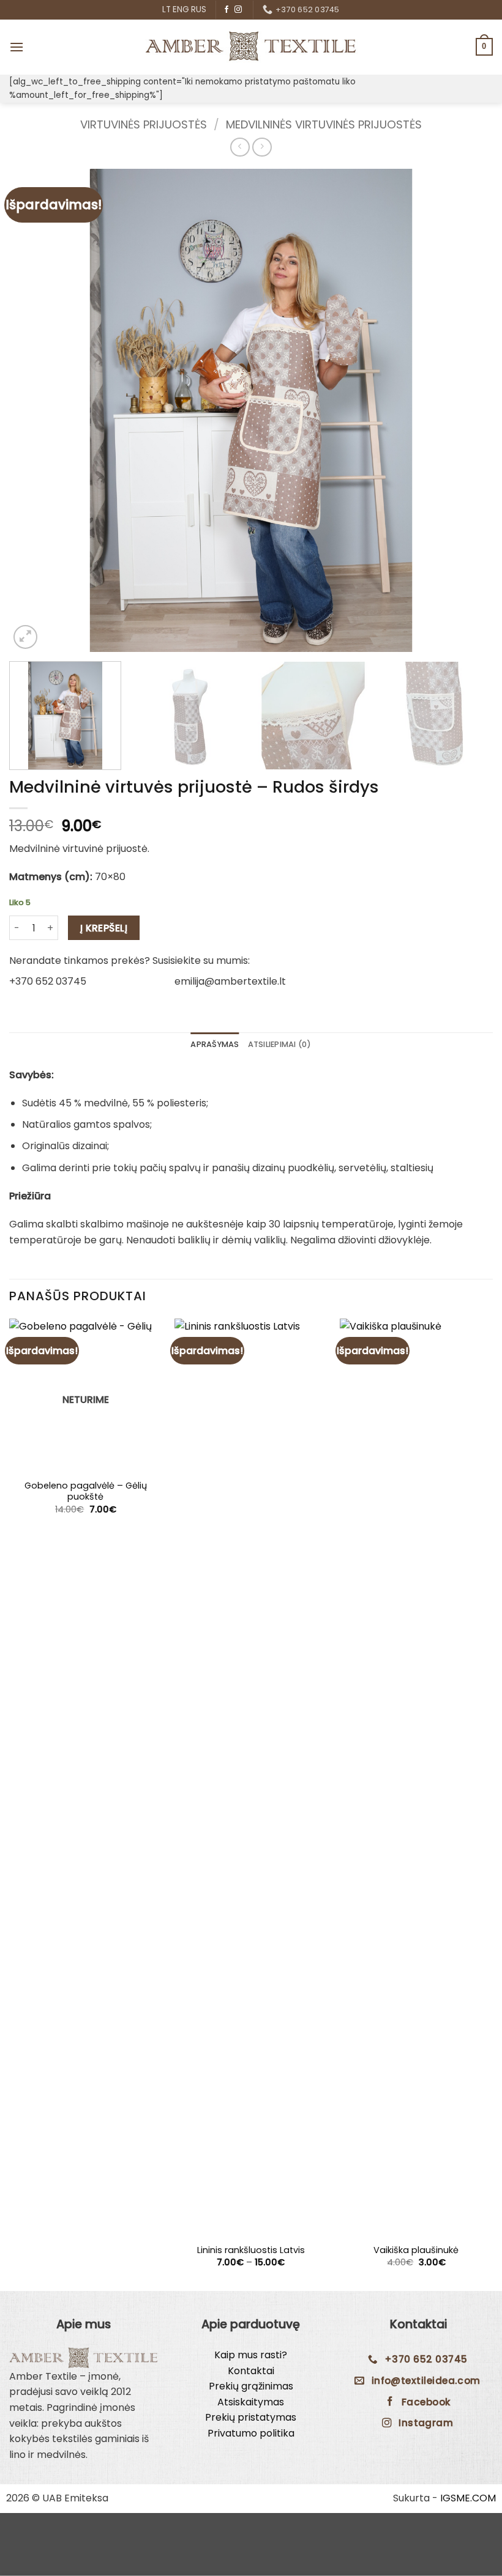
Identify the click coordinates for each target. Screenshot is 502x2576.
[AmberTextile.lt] (251, 46)
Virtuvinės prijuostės (144, 124)
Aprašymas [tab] (215, 1044)
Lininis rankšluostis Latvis (251, 2250)
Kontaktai (251, 2371)
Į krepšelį (104, 928)
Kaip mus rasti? (251, 2355)
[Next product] (240, 147)
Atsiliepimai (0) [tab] (280, 1044)
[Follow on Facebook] (227, 10)
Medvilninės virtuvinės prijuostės (324, 124)
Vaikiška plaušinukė (416, 2250)
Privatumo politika (251, 2433)
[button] (17, 47)
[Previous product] (262, 147)
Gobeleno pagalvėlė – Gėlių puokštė (86, 1491)
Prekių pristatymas (251, 2417)
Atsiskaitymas (251, 2402)
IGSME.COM (468, 2498)
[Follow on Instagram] (238, 10)
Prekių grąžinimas (251, 2386)
